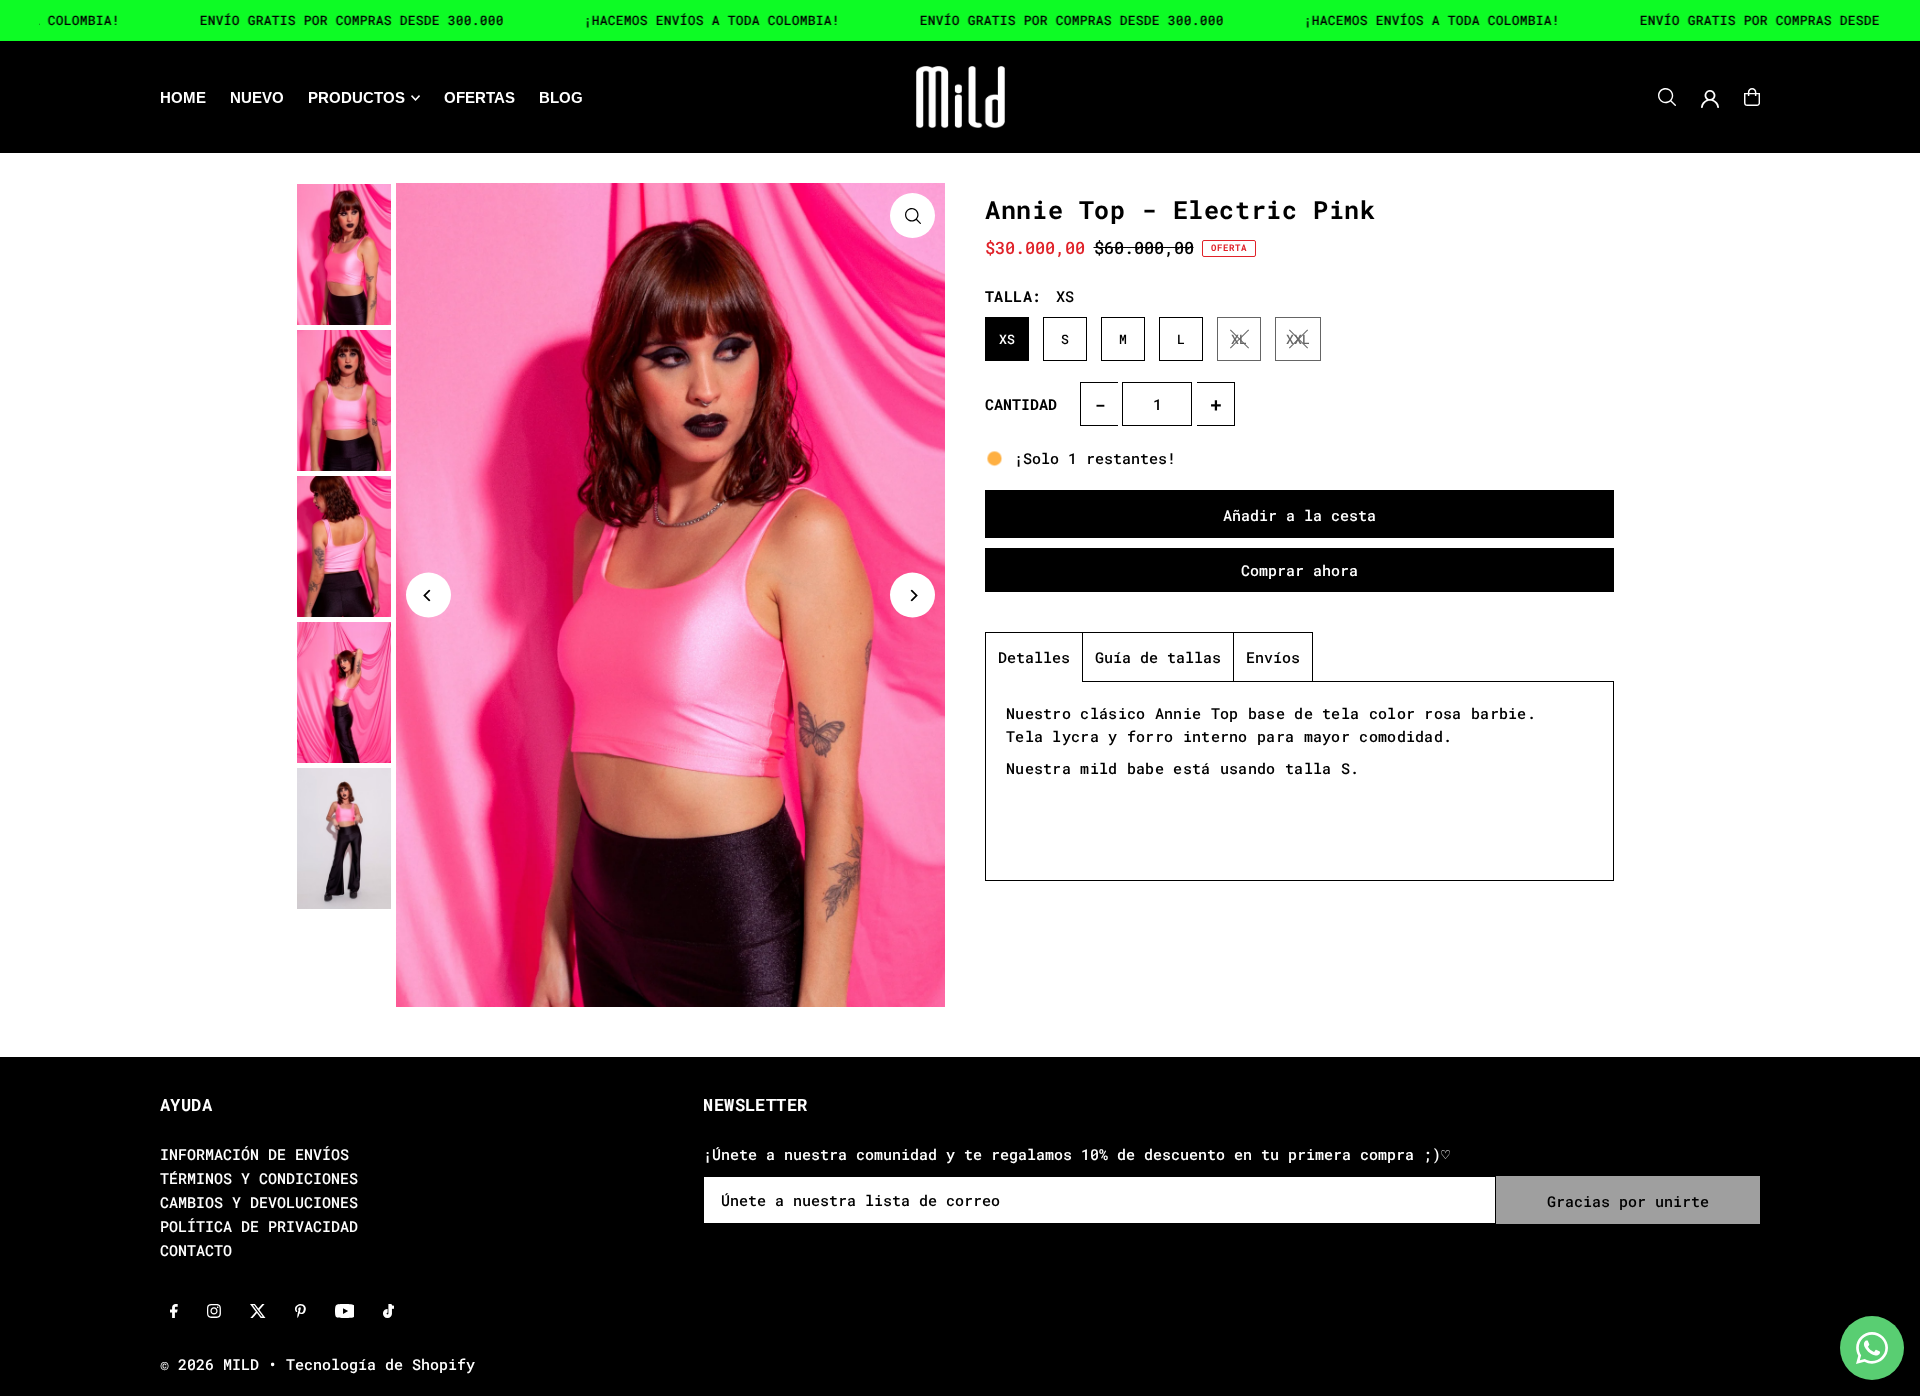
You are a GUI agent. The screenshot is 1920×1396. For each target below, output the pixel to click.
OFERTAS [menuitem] (479, 97)
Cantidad (1021, 404)
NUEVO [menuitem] (257, 97)
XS (1007, 339)
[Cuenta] (1710, 99)
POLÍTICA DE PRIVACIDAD (259, 1226)
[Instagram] (214, 1312)
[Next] (912, 595)
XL (1239, 339)
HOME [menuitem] (183, 97)
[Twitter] (258, 1312)
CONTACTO (196, 1250)
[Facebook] (174, 1312)
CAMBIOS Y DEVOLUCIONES (259, 1202)
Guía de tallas (1158, 657)
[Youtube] (345, 1312)
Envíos (1273, 657)
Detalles (1034, 657)
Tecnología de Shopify (380, 1364)
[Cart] (1752, 97)
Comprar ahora (1299, 570)
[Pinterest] (300, 1312)
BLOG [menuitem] (561, 97)
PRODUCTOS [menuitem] (356, 97)
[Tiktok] (388, 1312)
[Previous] (428, 595)
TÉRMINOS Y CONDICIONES (259, 1178)
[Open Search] (1667, 97)
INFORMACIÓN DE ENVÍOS (254, 1154)
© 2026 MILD (209, 1364)
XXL (1298, 339)
